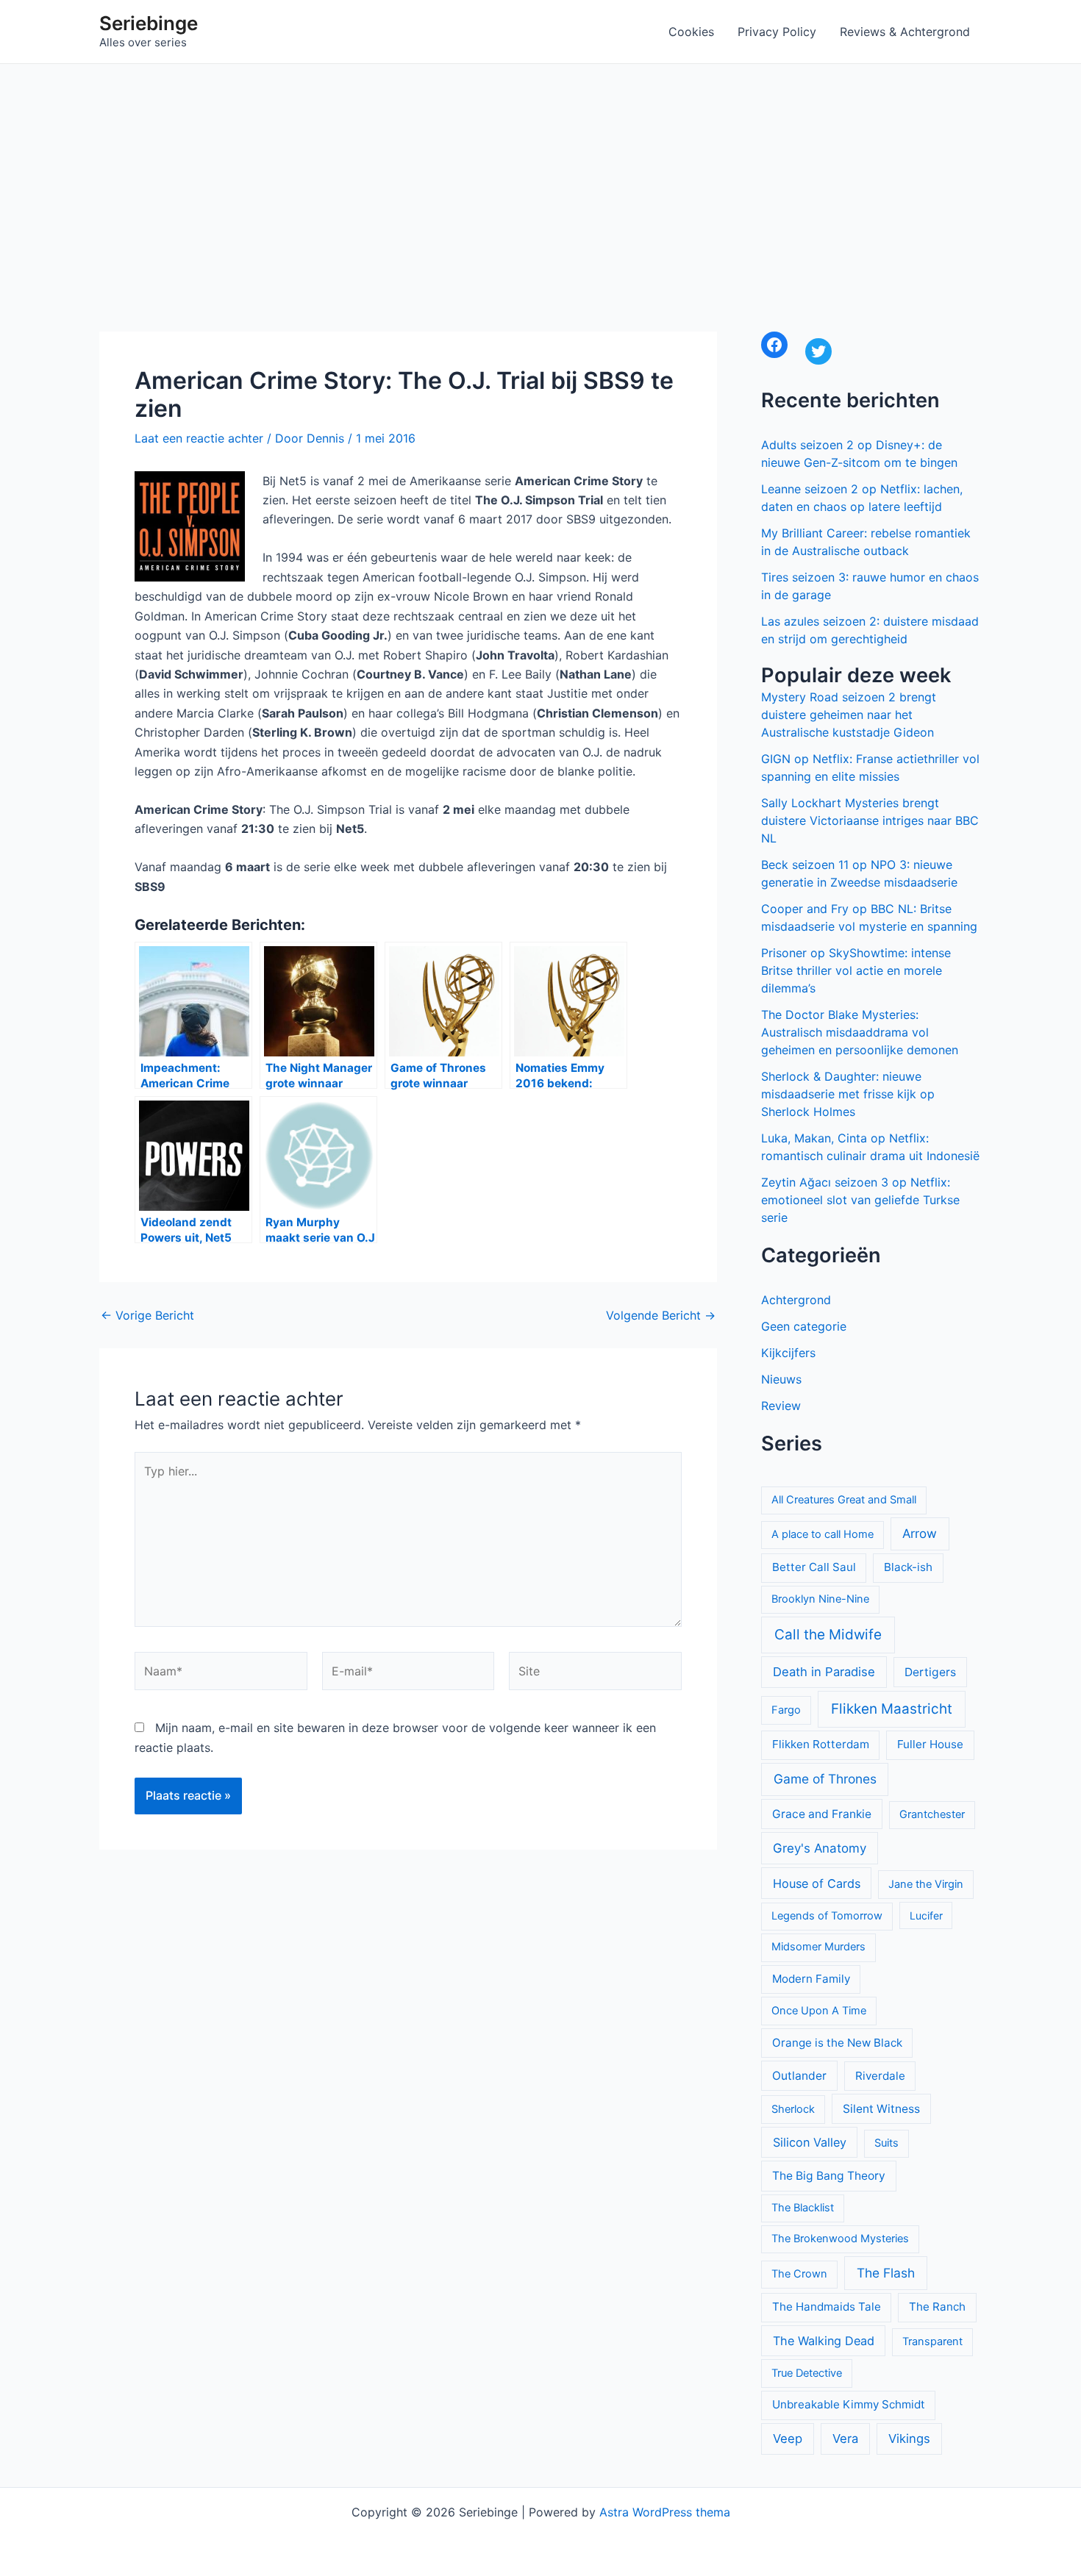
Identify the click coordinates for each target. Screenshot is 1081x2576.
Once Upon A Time (819, 2011)
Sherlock (793, 2109)
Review (781, 1406)
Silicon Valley (810, 2142)
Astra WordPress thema (665, 2512)
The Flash (886, 2273)
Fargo (786, 1710)
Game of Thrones (825, 1779)
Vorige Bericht (147, 1315)
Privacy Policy (777, 32)
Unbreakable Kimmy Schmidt (849, 2404)
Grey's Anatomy (820, 1848)
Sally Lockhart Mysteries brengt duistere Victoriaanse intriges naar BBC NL (870, 820)
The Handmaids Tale (827, 2307)
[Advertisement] (540, 174)
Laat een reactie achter (199, 438)
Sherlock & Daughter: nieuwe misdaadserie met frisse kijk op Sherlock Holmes (848, 1094)
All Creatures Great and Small (844, 1500)
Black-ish (908, 1567)
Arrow (920, 1534)
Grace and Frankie (822, 1814)
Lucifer (926, 1915)
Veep (788, 2439)
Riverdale (880, 2076)
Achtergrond (796, 1300)
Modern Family (811, 1979)
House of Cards (817, 1883)
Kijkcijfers (788, 1353)
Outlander (799, 2076)
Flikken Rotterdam (821, 1744)
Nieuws (781, 1379)
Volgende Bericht (661, 1315)
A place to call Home (823, 1534)
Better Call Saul (814, 1567)
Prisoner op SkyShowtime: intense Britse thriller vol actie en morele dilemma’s (856, 970)
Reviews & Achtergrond (905, 32)
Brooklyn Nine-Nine (820, 1599)
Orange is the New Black (837, 2043)
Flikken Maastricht (892, 1709)
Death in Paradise (824, 1672)
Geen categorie (804, 1326)
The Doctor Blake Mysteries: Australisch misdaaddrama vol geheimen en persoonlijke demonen (860, 1032)
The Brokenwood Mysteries (840, 2239)
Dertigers (930, 1672)
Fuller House (930, 1744)
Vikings (909, 2439)
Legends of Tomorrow (827, 1916)
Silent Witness (881, 2109)
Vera (845, 2439)
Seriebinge (149, 23)
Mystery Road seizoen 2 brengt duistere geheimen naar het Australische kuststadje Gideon (849, 715)
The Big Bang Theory (829, 2176)
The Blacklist (803, 2208)
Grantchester (932, 1814)
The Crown (799, 2274)
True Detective (807, 2373)
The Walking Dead (824, 2341)
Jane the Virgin (926, 1884)
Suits (886, 2143)
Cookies (691, 32)
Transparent (932, 2341)
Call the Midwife (828, 1635)
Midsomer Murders (818, 1947)
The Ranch (937, 2307)
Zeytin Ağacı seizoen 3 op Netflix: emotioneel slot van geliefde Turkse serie (860, 1200)
